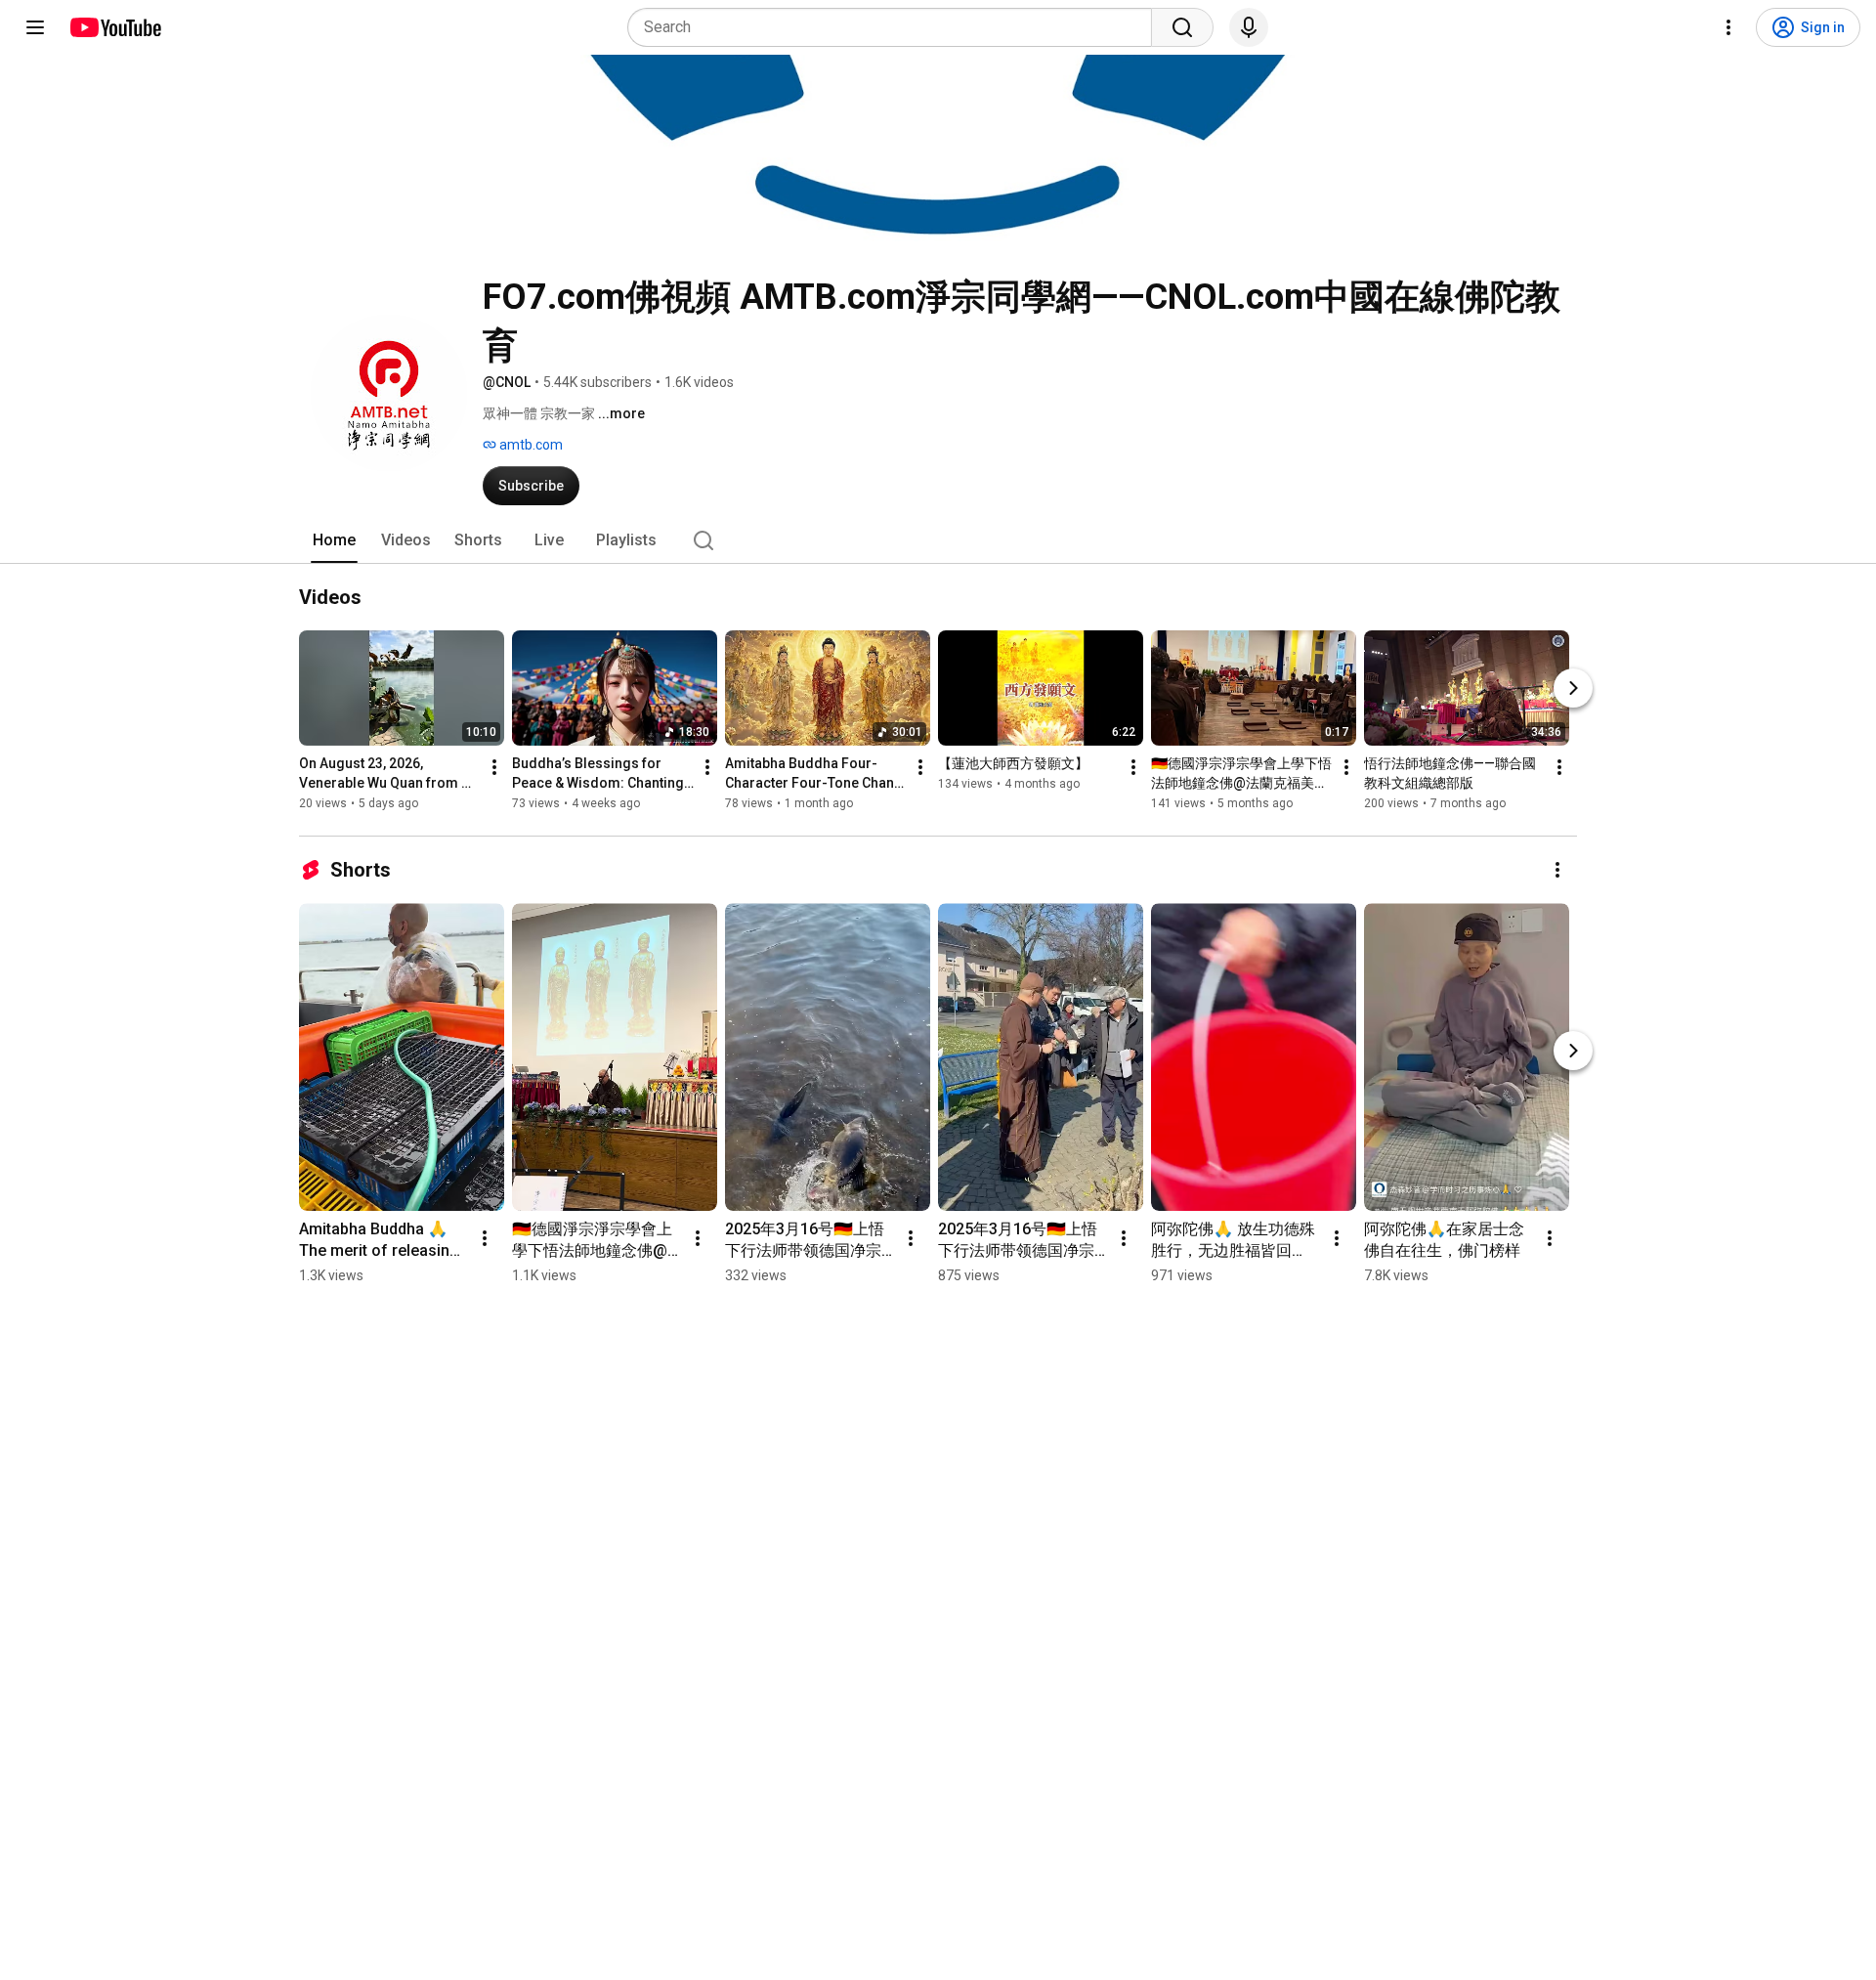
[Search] (1182, 27)
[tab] (334, 540)
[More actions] (494, 767)
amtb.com (530, 445)
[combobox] (895, 27)
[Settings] (1728, 27)
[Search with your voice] (1249, 27)
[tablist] (938, 540)
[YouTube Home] (115, 27)
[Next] (1573, 688)
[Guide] (35, 27)
